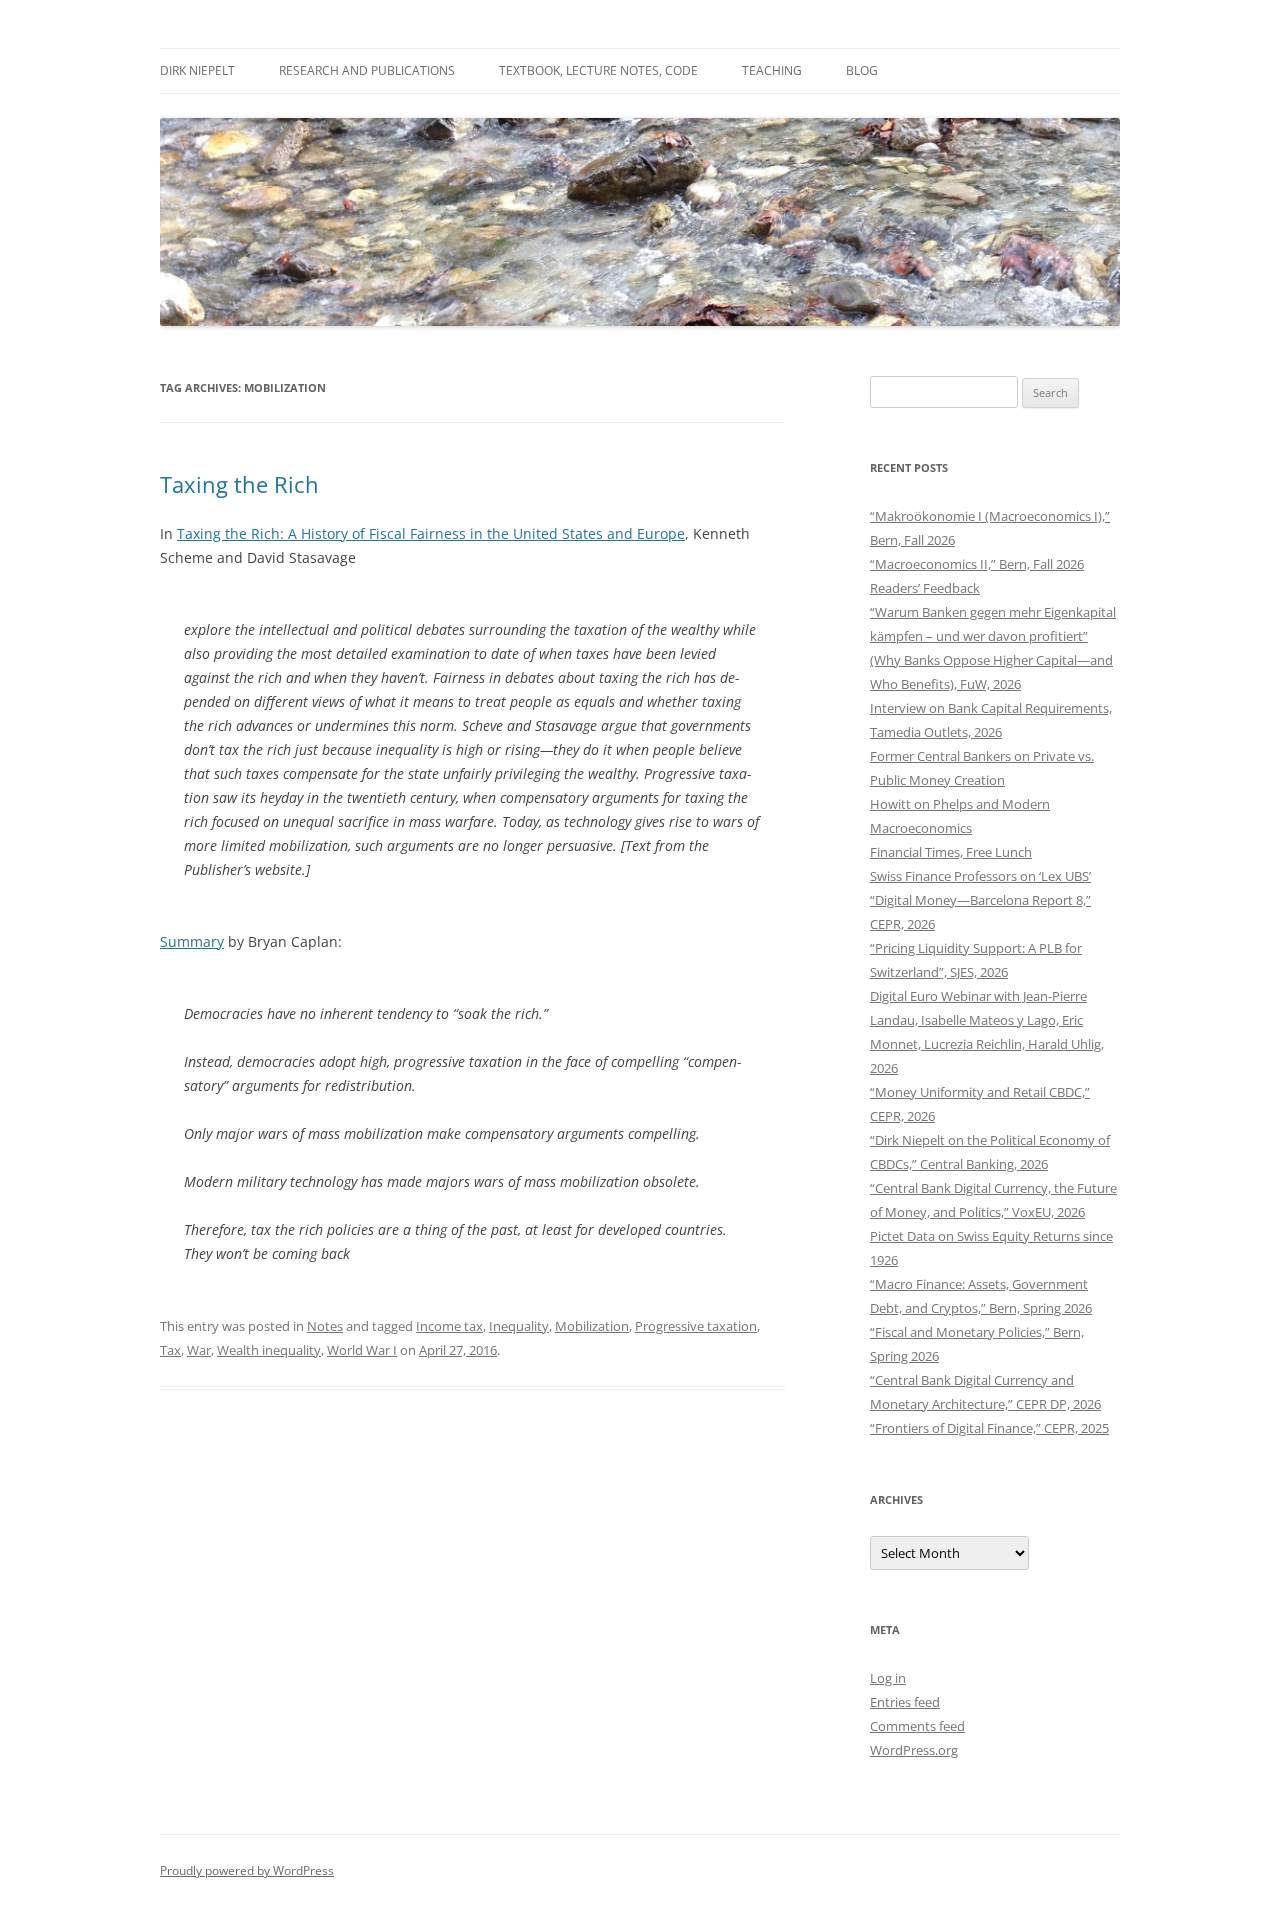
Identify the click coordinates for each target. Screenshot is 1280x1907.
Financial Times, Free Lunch (951, 852)
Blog (862, 70)
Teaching (772, 70)
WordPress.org (914, 1750)
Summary (192, 941)
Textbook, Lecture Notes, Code (598, 70)
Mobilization (592, 1326)
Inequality (519, 1326)
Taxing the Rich (239, 484)
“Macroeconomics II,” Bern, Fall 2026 (977, 564)
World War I (362, 1350)
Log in (888, 1678)
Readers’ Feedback (925, 588)
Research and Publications (367, 70)
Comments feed (917, 1726)
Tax (170, 1350)
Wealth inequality (269, 1350)
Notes (325, 1326)
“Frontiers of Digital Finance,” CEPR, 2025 (989, 1428)
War (199, 1350)
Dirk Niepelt (197, 70)
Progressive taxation (696, 1326)
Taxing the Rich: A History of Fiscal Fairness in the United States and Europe (431, 533)
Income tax (449, 1326)
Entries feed (905, 1702)
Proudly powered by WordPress (247, 1870)
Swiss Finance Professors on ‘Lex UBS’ (980, 876)
